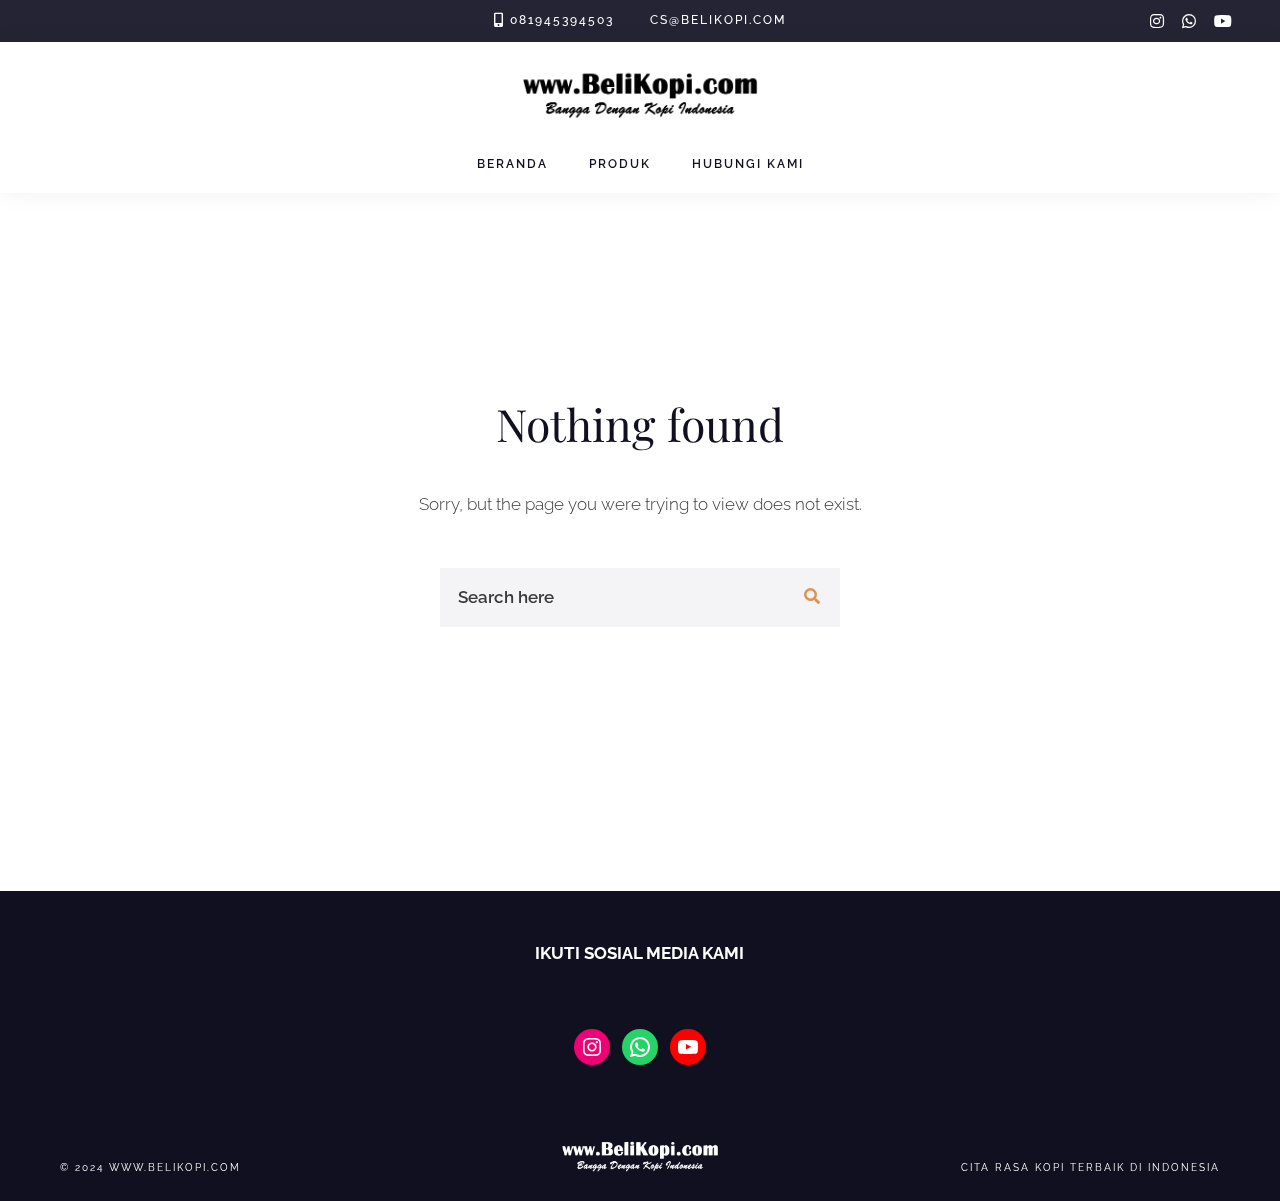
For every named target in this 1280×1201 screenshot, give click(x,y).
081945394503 (562, 20)
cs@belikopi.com (718, 20)
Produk (620, 164)
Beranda (512, 164)
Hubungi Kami (748, 164)
